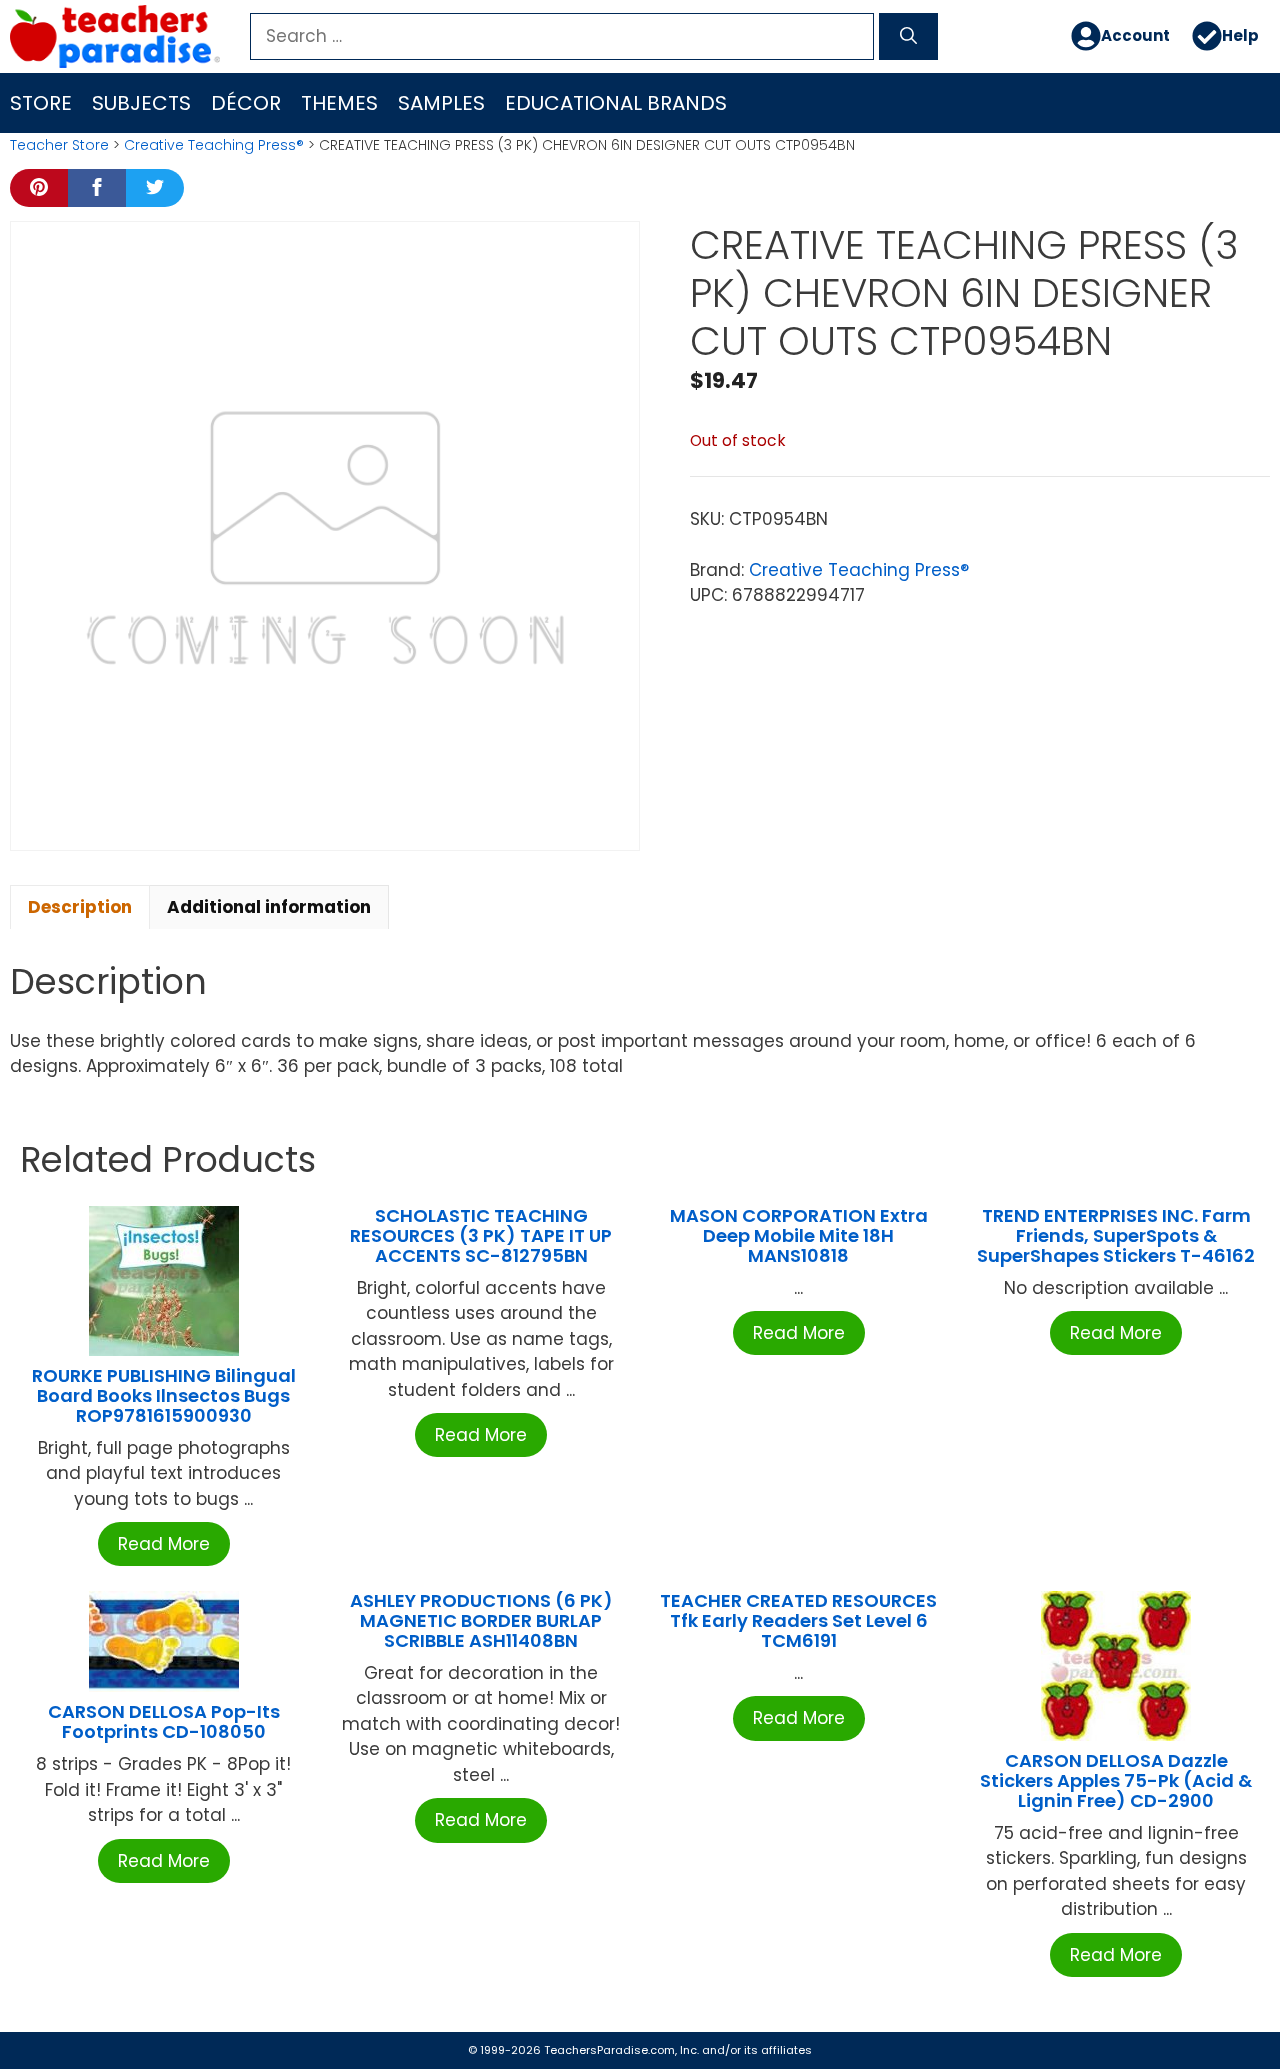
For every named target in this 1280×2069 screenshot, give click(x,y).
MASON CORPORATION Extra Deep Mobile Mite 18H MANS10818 (799, 1235)
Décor (246, 103)
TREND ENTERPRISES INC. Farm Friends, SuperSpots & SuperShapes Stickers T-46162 (1116, 1235)
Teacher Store (59, 145)
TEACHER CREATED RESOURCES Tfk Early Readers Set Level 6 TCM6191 (798, 1620)
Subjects (141, 103)
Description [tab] (80, 907)
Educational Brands (616, 103)
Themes (339, 103)
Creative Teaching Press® (214, 145)
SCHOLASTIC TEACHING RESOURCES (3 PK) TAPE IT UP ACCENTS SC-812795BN (481, 1235)
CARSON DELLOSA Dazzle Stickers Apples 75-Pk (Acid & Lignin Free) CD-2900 (1116, 1780)
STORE (41, 103)
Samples (441, 103)
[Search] (908, 37)
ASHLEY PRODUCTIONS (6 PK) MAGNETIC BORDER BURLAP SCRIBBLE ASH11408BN (481, 1620)
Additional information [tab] (269, 907)
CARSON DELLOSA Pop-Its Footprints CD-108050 (164, 1721)
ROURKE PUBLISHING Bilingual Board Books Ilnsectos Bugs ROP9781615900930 (164, 1395)
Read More (164, 1544)
